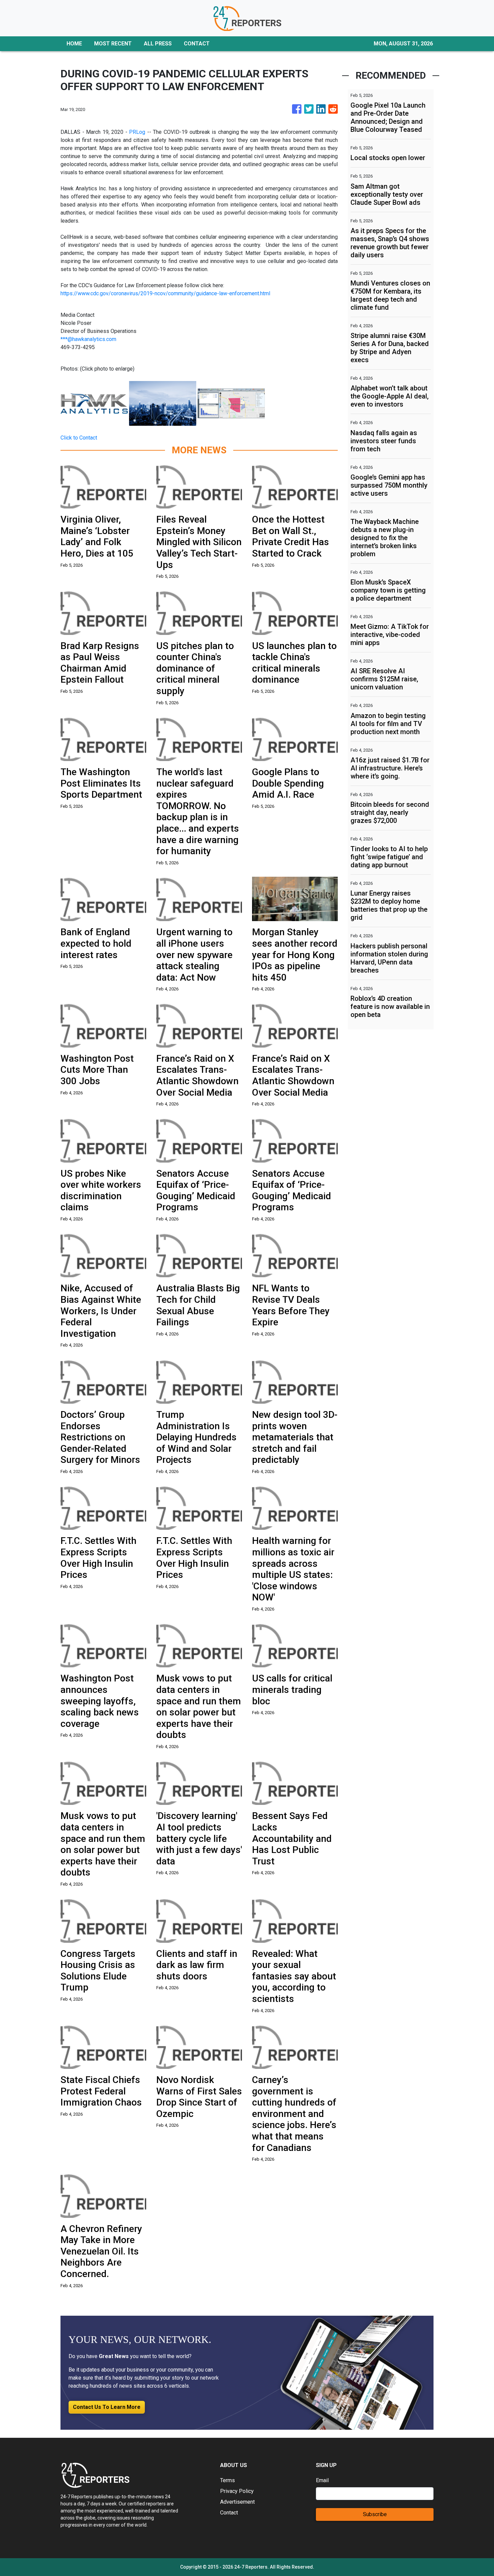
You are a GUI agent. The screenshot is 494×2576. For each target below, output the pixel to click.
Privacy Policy (237, 2491)
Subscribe (375, 2514)
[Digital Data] (163, 403)
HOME (74, 44)
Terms (228, 2480)
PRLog (137, 132)
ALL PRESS (158, 44)
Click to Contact (79, 438)
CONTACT (197, 44)
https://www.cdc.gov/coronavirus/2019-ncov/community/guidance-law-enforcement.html (165, 293)
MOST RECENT (113, 44)
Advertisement (237, 2502)
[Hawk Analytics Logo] (94, 403)
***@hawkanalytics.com (88, 339)
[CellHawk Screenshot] (231, 403)
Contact (229, 2513)
